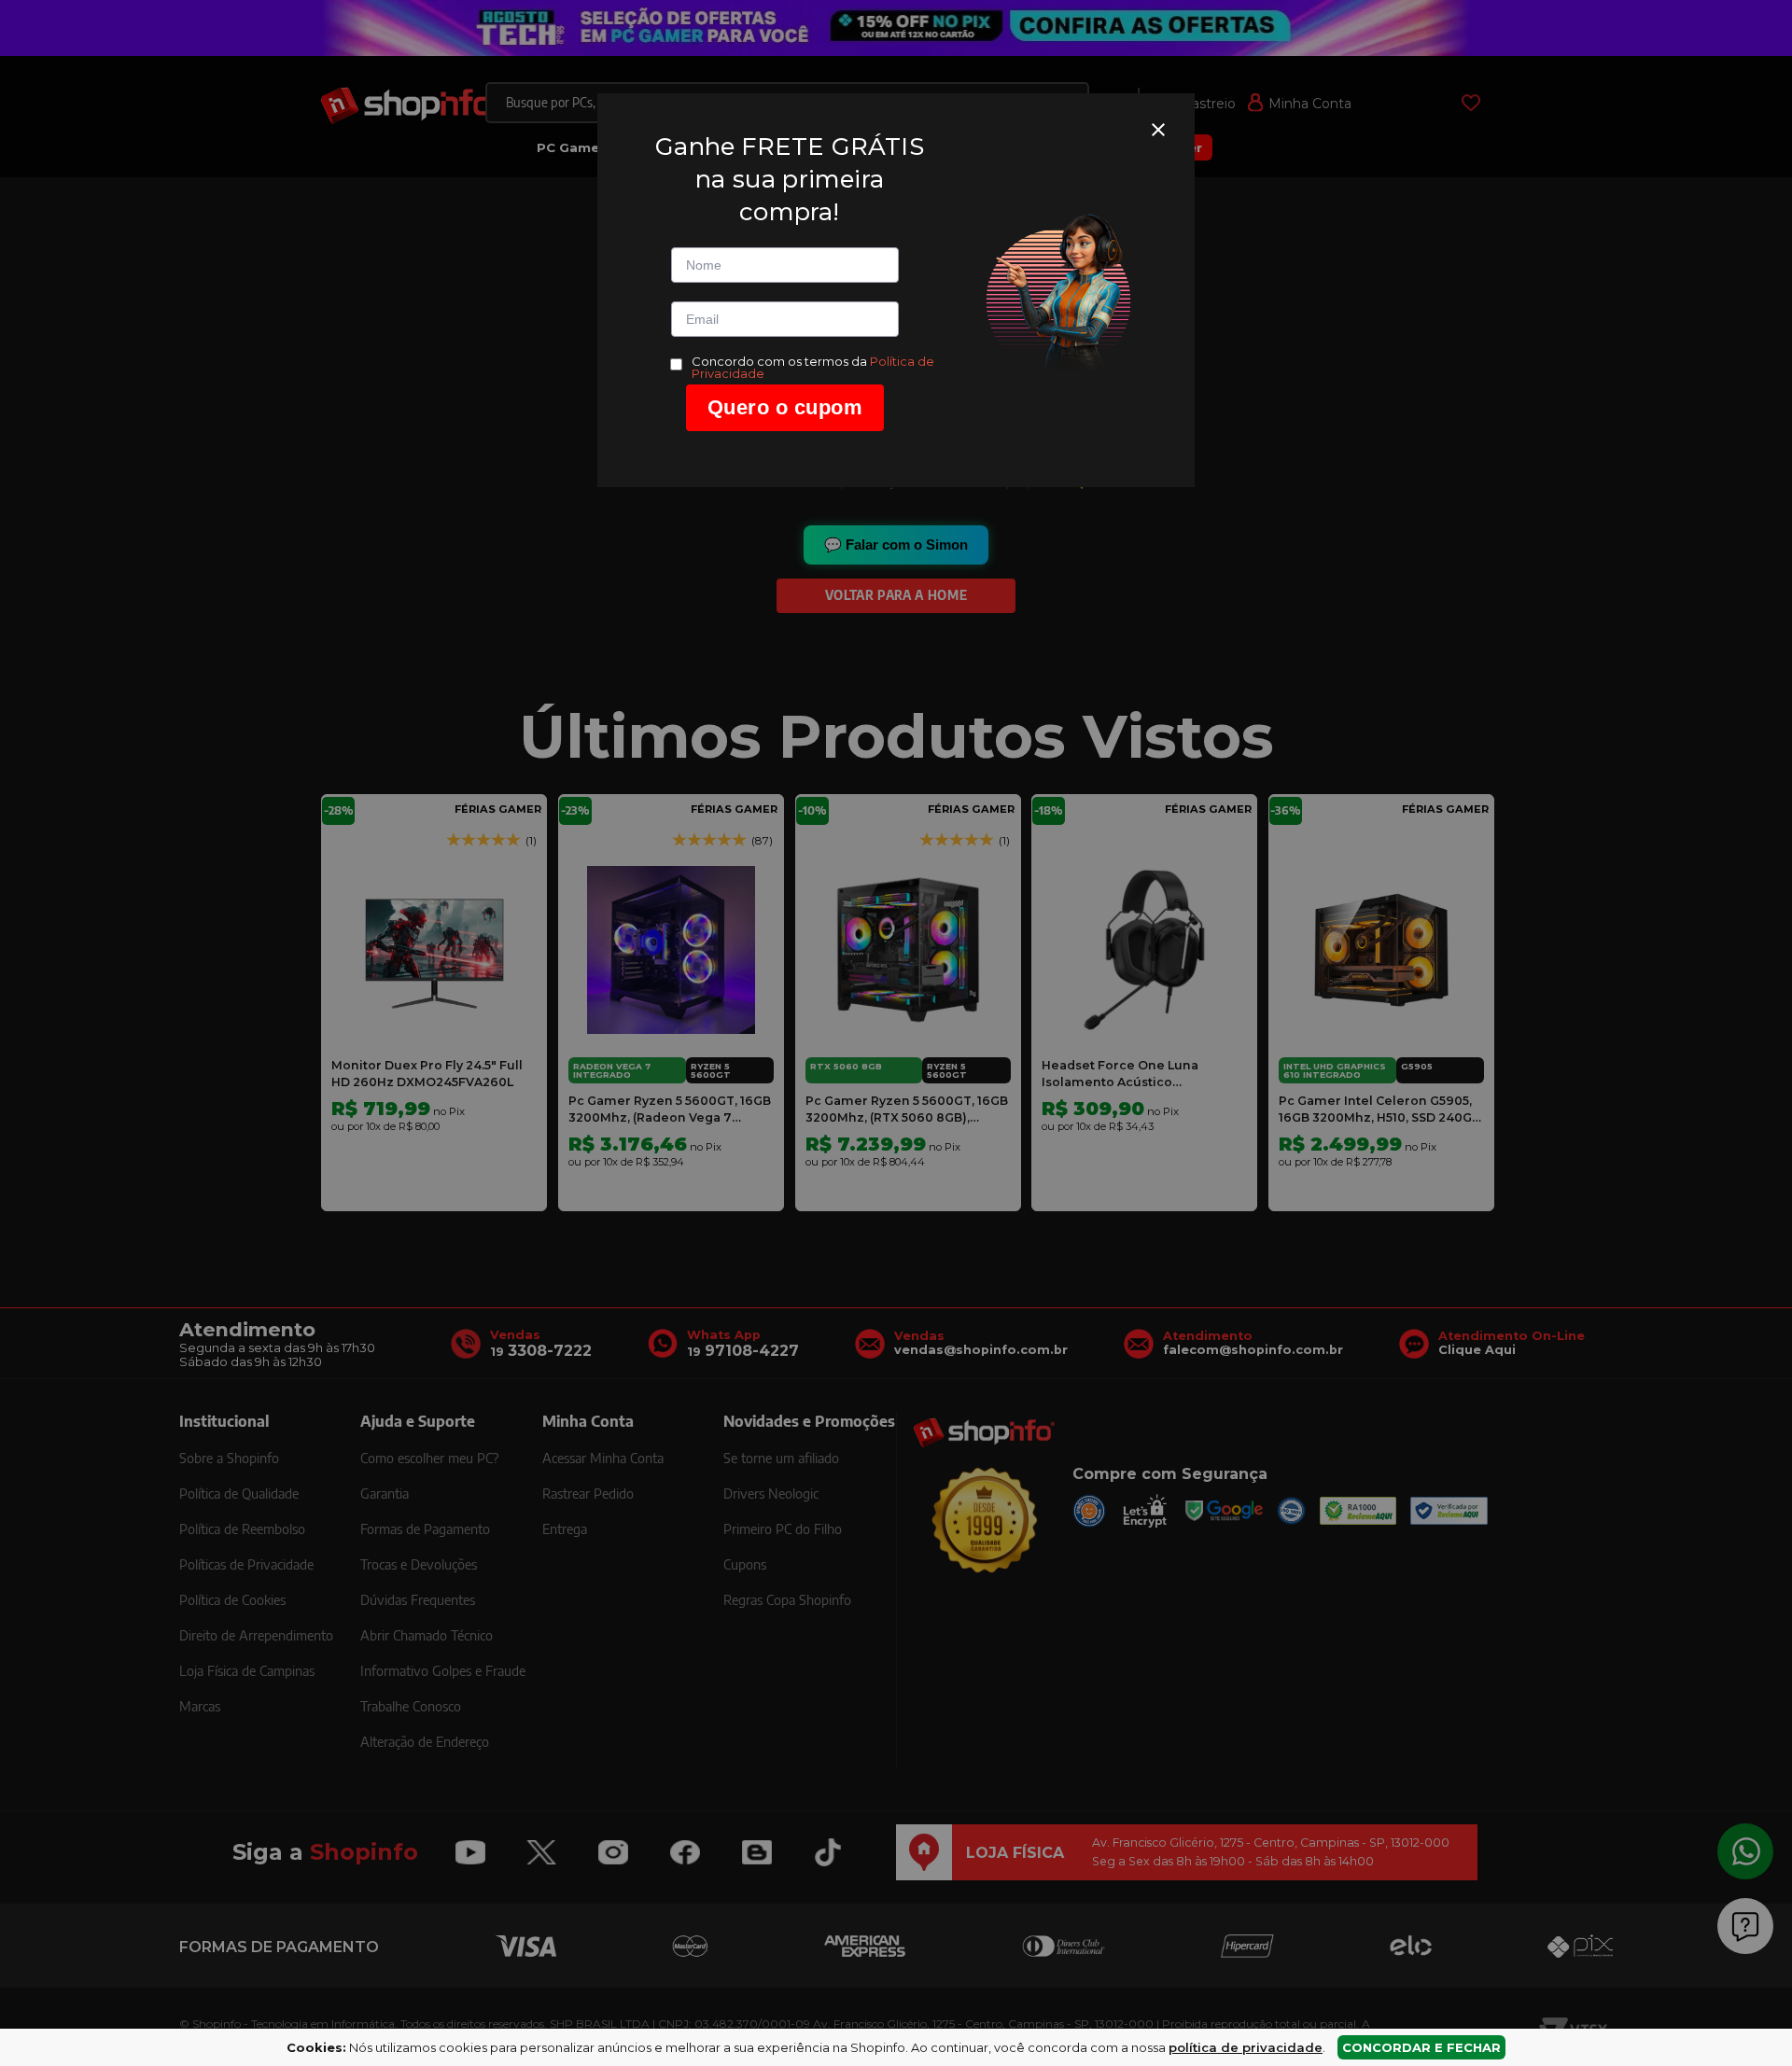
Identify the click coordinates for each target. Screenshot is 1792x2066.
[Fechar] (1158, 130)
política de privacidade (1246, 2047)
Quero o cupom (785, 407)
